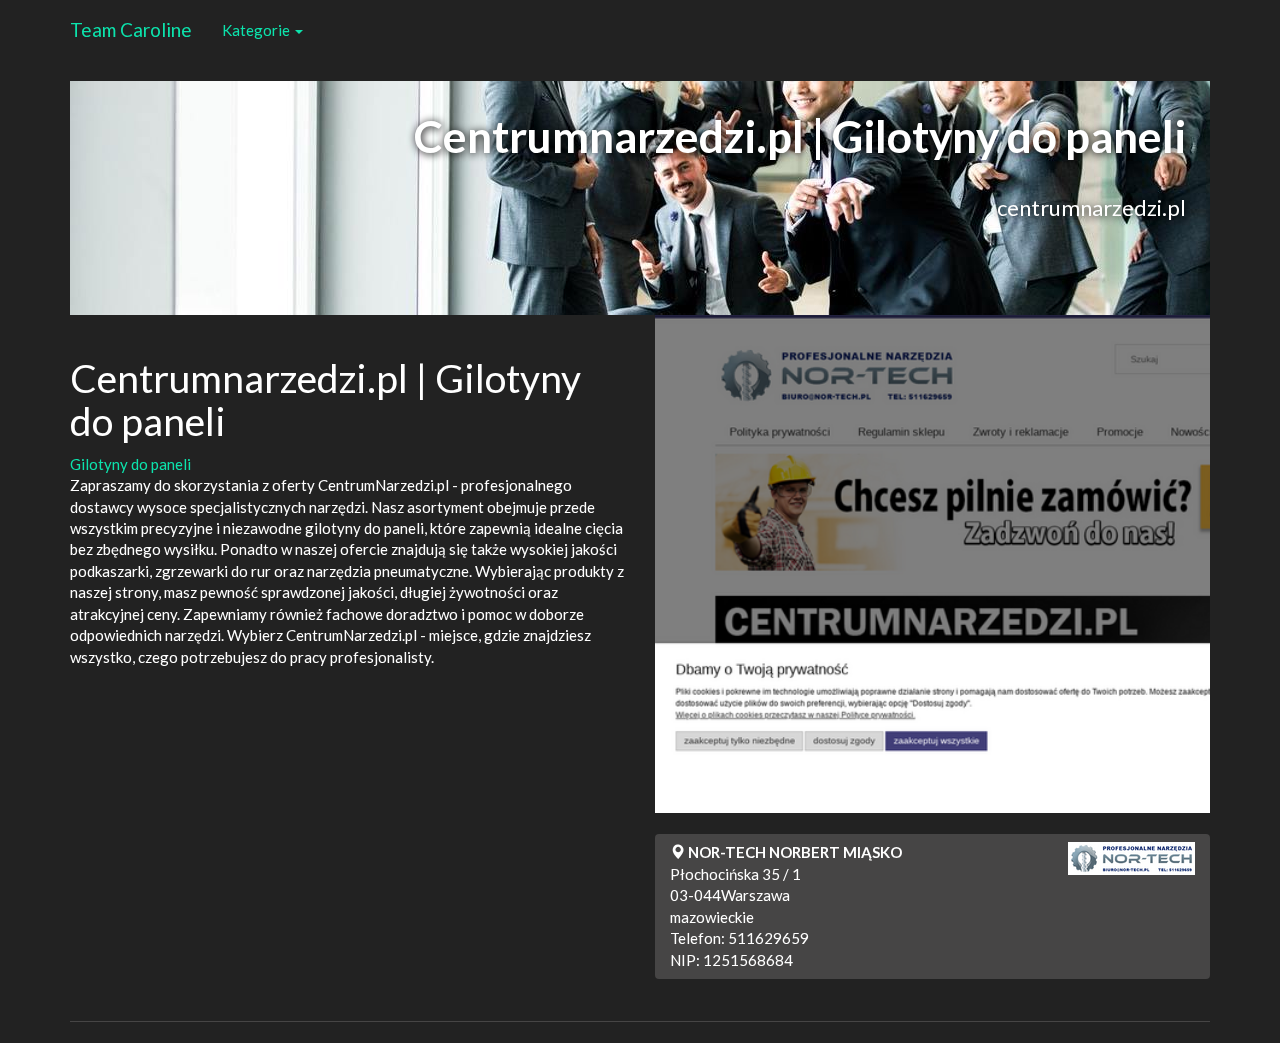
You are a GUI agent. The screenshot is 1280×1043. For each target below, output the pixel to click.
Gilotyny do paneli (130, 464)
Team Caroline (131, 29)
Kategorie (257, 30)
